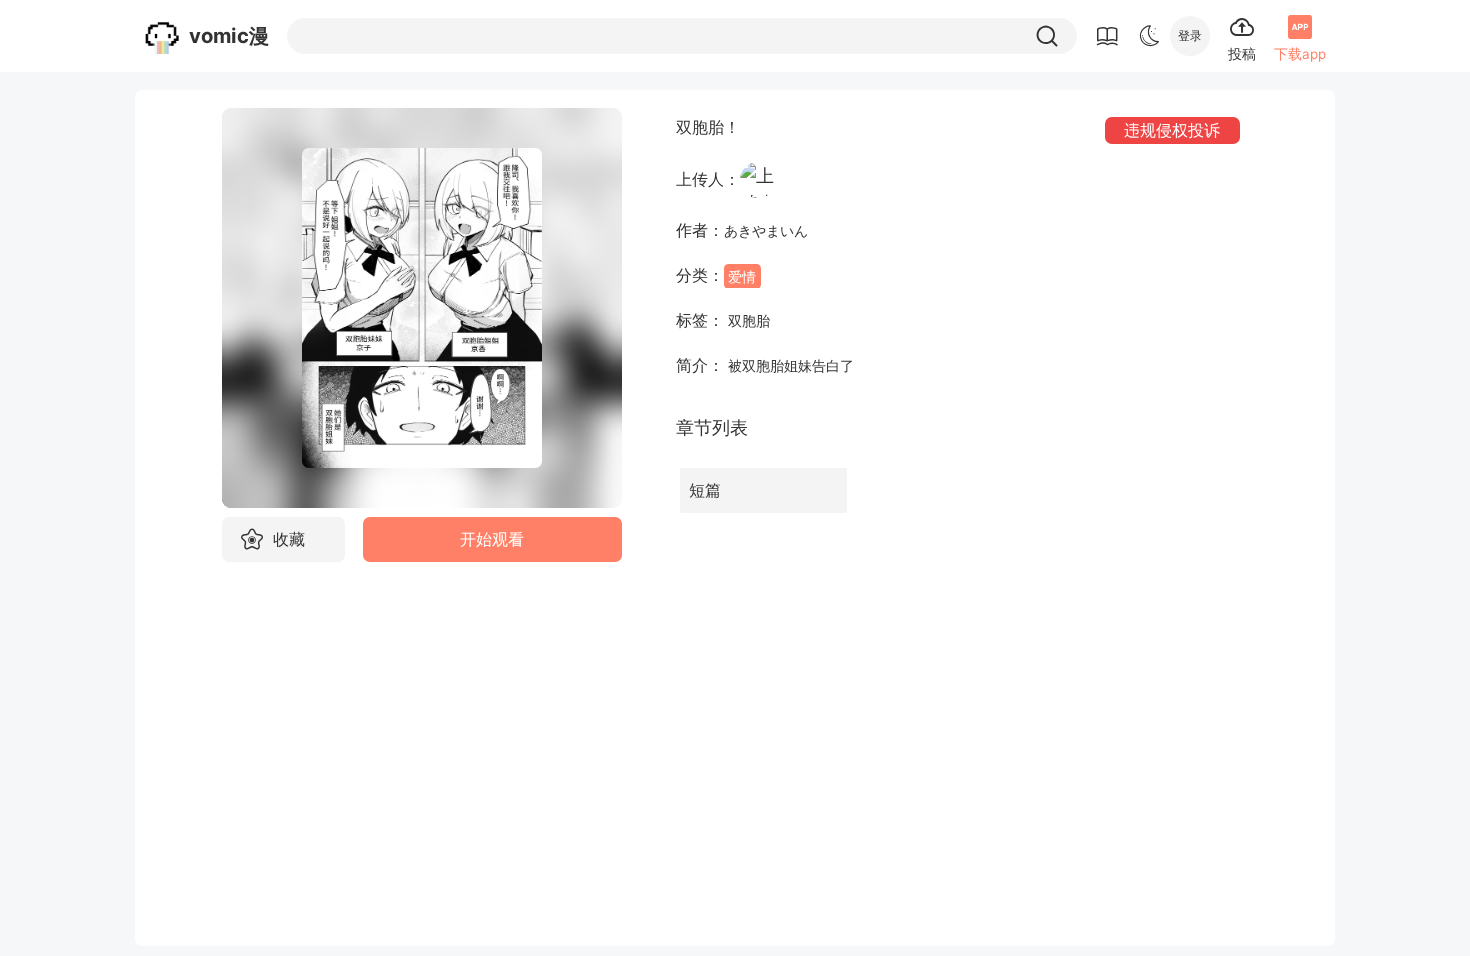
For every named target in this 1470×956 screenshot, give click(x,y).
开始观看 (492, 539)
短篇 (705, 490)
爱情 (742, 276)
